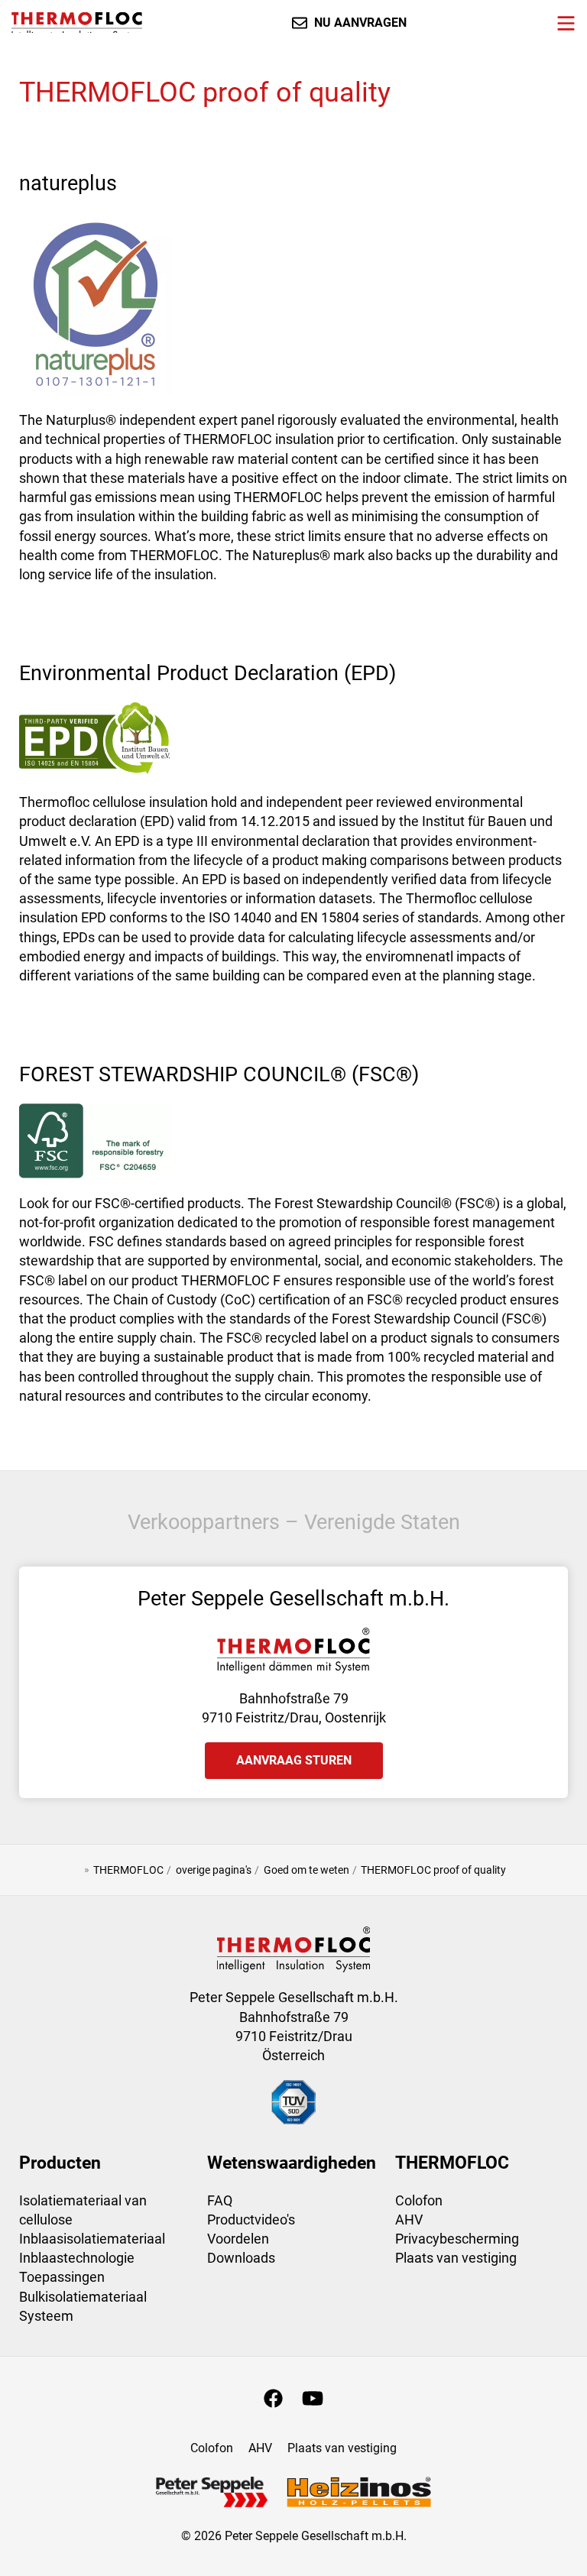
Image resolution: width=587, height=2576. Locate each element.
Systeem (46, 2316)
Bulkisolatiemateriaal (83, 2297)
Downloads (241, 2258)
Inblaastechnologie (77, 2258)
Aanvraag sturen (294, 1760)
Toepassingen (62, 2277)
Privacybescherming (457, 2239)
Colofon (419, 2200)
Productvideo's (251, 2220)
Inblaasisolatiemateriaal (92, 2239)
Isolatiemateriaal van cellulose (83, 2210)
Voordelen (238, 2239)
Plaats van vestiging (456, 2258)
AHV (409, 2220)
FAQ (220, 2200)
